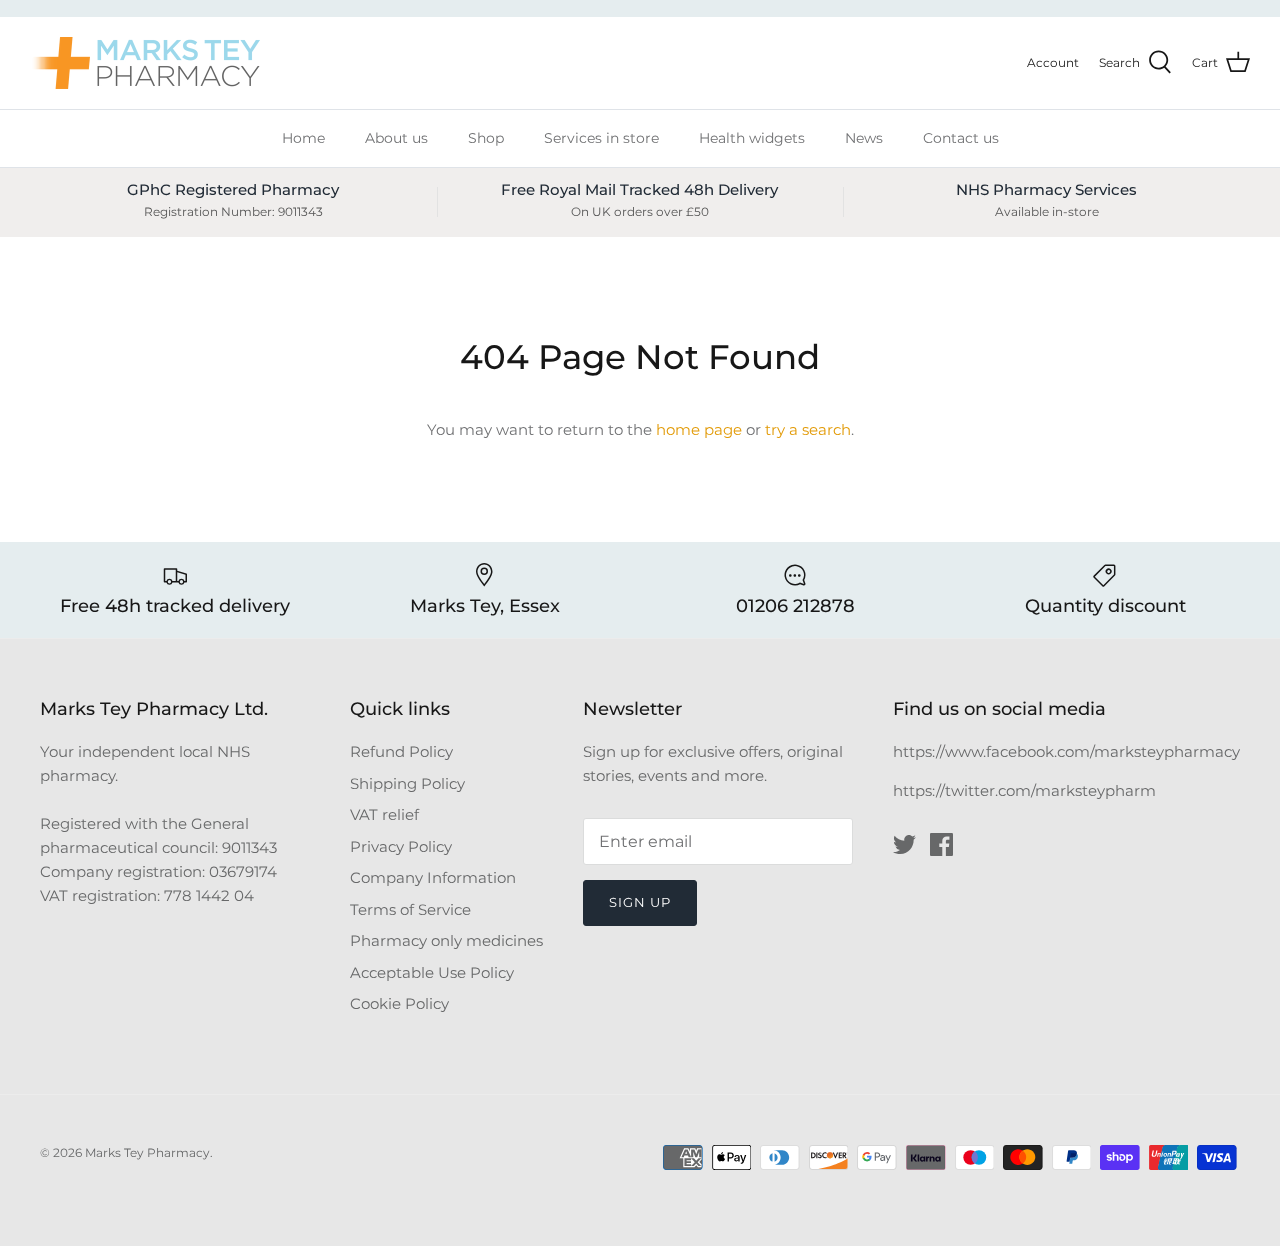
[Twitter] (904, 844)
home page (699, 429)
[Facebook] (941, 844)
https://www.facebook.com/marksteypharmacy (1066, 751)
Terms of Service (410, 909)
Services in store (601, 138)
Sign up (640, 902)
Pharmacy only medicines (446, 940)
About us (396, 138)
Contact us (961, 138)
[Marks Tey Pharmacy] (145, 63)
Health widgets (752, 138)
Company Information (433, 877)
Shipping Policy (407, 783)
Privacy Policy (401, 846)
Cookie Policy (399, 1003)
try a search (808, 429)
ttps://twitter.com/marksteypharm (1029, 790)
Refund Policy (401, 751)
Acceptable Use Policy (432, 972)
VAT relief (384, 814)
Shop (486, 138)
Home (303, 138)
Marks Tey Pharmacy (147, 1152)
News (864, 138)
